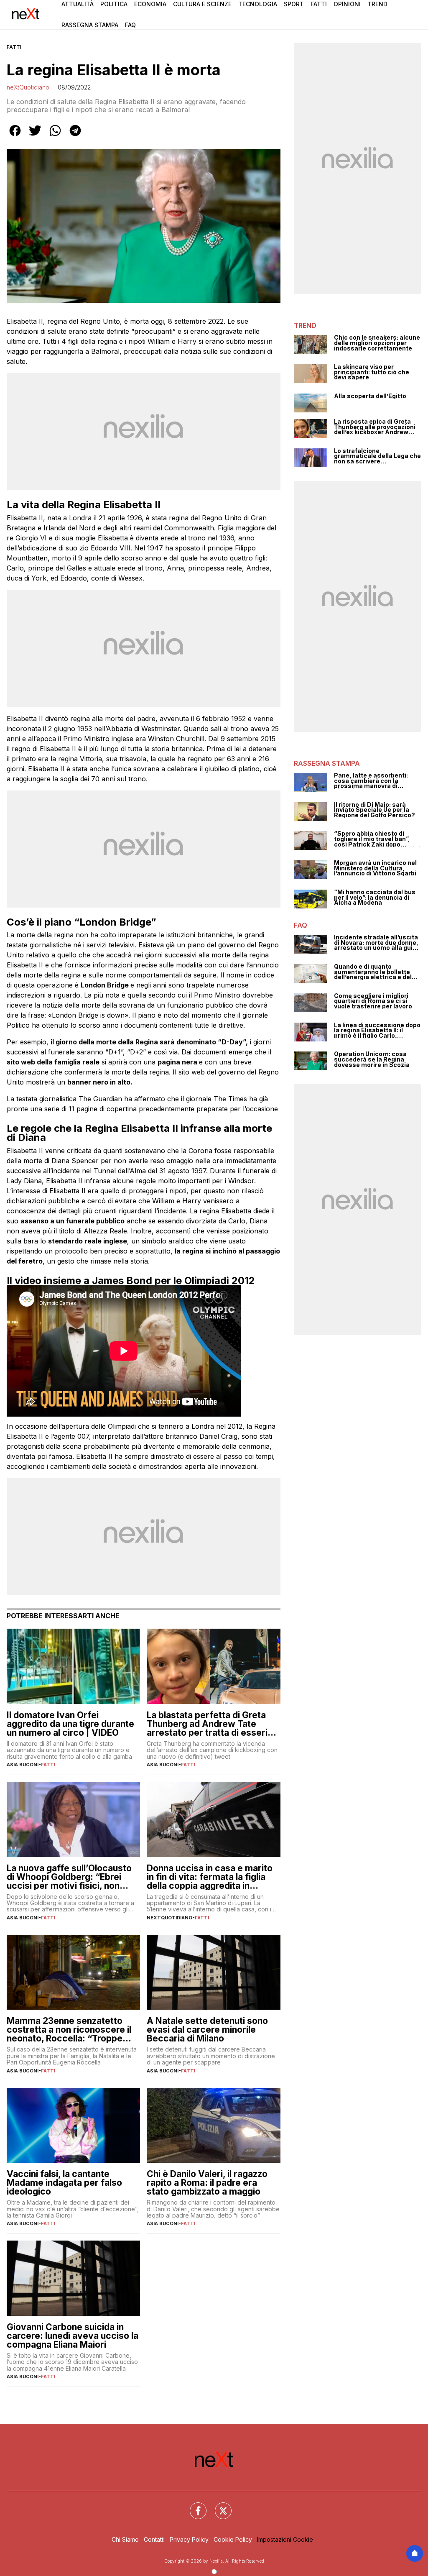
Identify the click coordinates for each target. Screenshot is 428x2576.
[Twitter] (218, 2506)
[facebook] (15, 136)
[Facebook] (193, 2506)
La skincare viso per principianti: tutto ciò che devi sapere (372, 372)
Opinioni (347, 4)
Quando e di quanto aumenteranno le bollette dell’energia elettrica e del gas (373, 972)
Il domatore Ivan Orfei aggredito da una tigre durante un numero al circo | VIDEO (70, 1724)
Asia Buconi (23, 1765)
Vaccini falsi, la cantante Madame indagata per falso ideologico (64, 2183)
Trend (377, 4)
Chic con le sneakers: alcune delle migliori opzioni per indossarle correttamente (377, 343)
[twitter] (35, 136)
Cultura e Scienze (202, 4)
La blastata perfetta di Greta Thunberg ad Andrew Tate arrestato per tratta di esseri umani (207, 1724)
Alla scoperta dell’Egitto (370, 396)
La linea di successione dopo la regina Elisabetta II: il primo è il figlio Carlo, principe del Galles (377, 1031)
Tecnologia (258, 4)
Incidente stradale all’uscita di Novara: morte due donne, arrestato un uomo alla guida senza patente (377, 943)
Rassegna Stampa (90, 25)
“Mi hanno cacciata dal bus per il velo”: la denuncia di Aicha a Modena (375, 898)
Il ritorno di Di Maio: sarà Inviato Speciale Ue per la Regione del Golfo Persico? (374, 810)
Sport (294, 4)
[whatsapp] (55, 136)
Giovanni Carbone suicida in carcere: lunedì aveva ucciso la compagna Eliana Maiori (73, 2336)
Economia (150, 4)
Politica (114, 4)
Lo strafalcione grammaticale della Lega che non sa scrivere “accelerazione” (377, 456)
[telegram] (75, 136)
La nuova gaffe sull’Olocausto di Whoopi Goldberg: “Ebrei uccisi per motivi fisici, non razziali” (69, 1877)
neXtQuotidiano (28, 87)
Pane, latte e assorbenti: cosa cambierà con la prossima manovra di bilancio (371, 781)
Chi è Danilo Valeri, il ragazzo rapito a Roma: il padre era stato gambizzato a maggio (207, 2183)
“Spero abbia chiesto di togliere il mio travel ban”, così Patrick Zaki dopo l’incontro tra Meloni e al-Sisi (377, 839)
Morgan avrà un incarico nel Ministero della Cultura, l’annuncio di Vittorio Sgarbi (375, 868)
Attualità (78, 4)
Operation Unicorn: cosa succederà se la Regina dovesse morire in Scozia (372, 1059)
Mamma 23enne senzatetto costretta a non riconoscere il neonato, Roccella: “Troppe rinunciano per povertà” (69, 2030)
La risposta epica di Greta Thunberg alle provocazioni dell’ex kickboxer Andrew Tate (375, 427)
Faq (130, 25)
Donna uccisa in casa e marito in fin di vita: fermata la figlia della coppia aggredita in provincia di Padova (210, 1877)
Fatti (319, 4)
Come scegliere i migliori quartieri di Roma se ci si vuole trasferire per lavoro (373, 1001)
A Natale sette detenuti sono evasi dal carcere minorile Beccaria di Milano (207, 2030)
